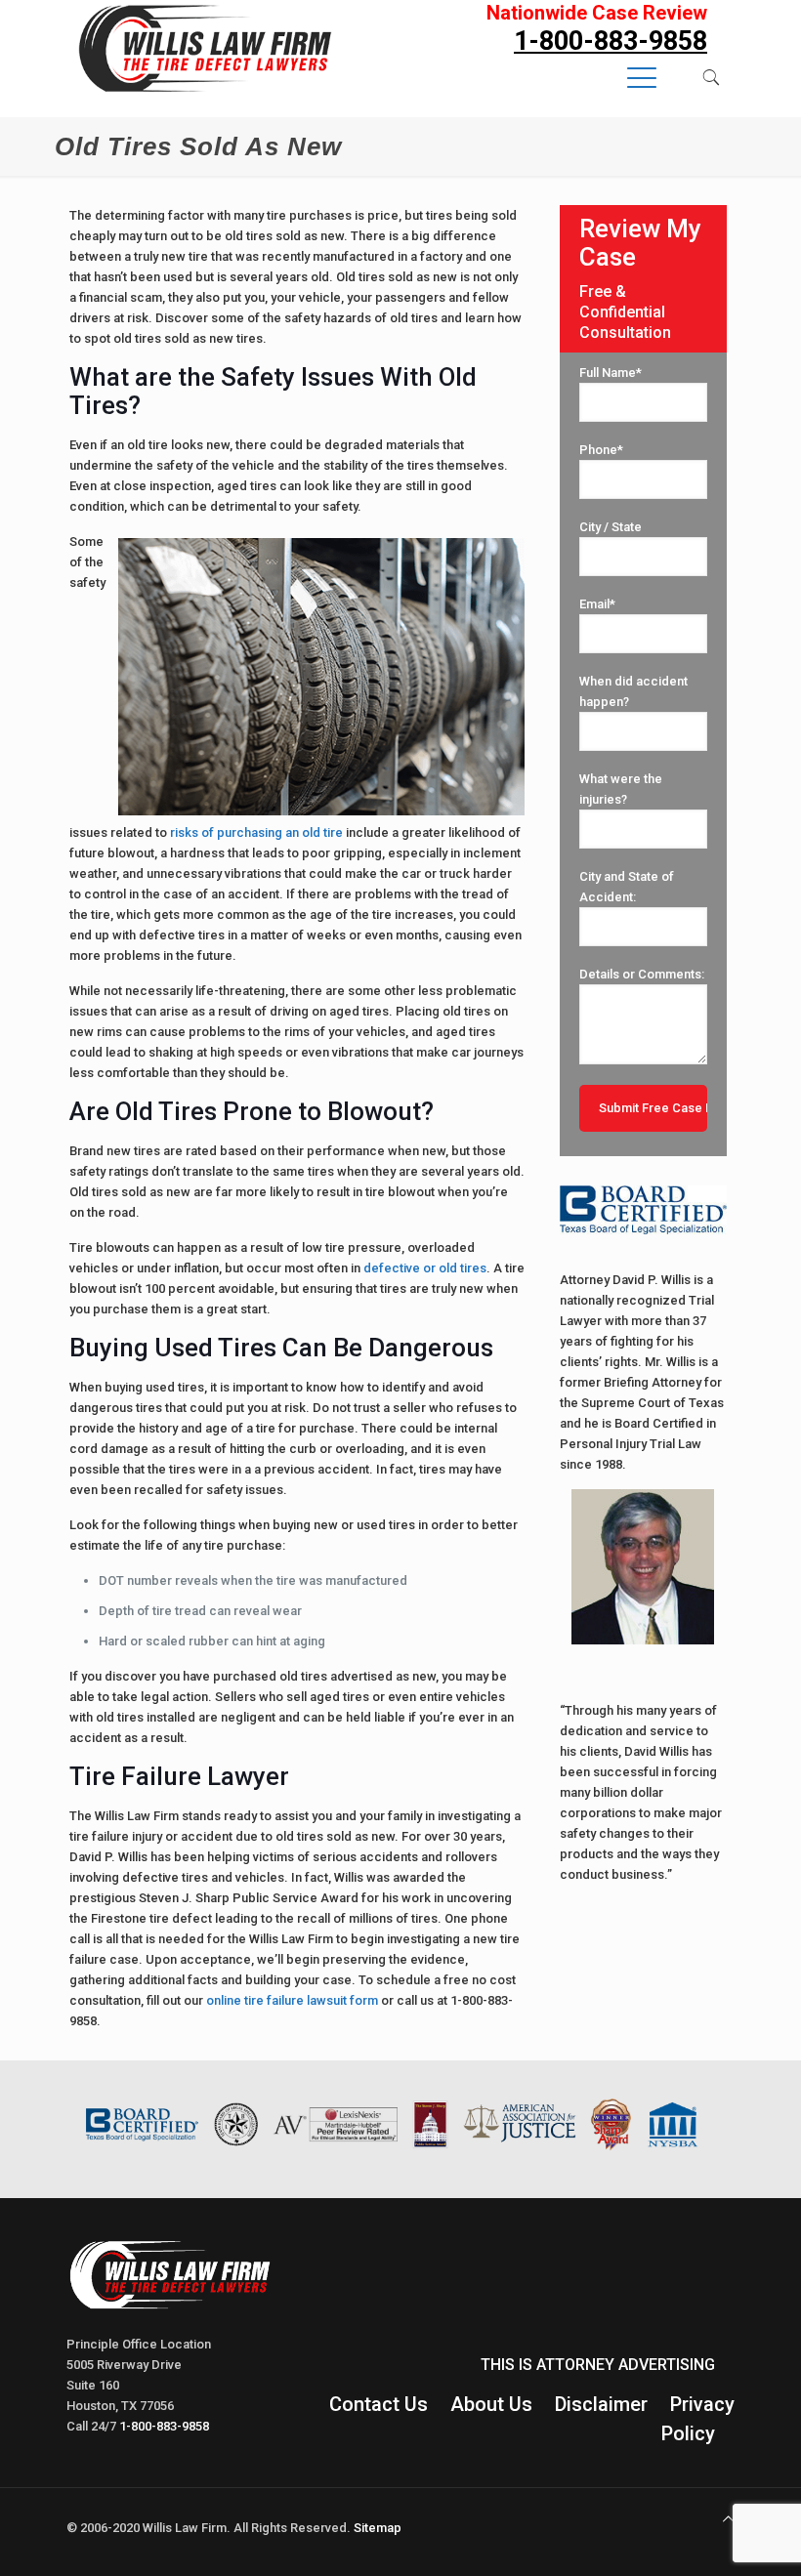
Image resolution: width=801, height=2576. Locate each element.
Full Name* (611, 373)
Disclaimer (601, 2404)
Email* (597, 604)
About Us (491, 2404)
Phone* (601, 450)
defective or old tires (425, 1268)
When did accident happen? (633, 691)
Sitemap (378, 2528)
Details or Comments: (642, 974)
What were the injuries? (621, 789)
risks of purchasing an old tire (256, 832)
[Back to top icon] (728, 2519)
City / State (611, 527)
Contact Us (379, 2404)
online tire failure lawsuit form (292, 2000)
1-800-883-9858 (164, 2426)
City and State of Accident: (627, 887)
